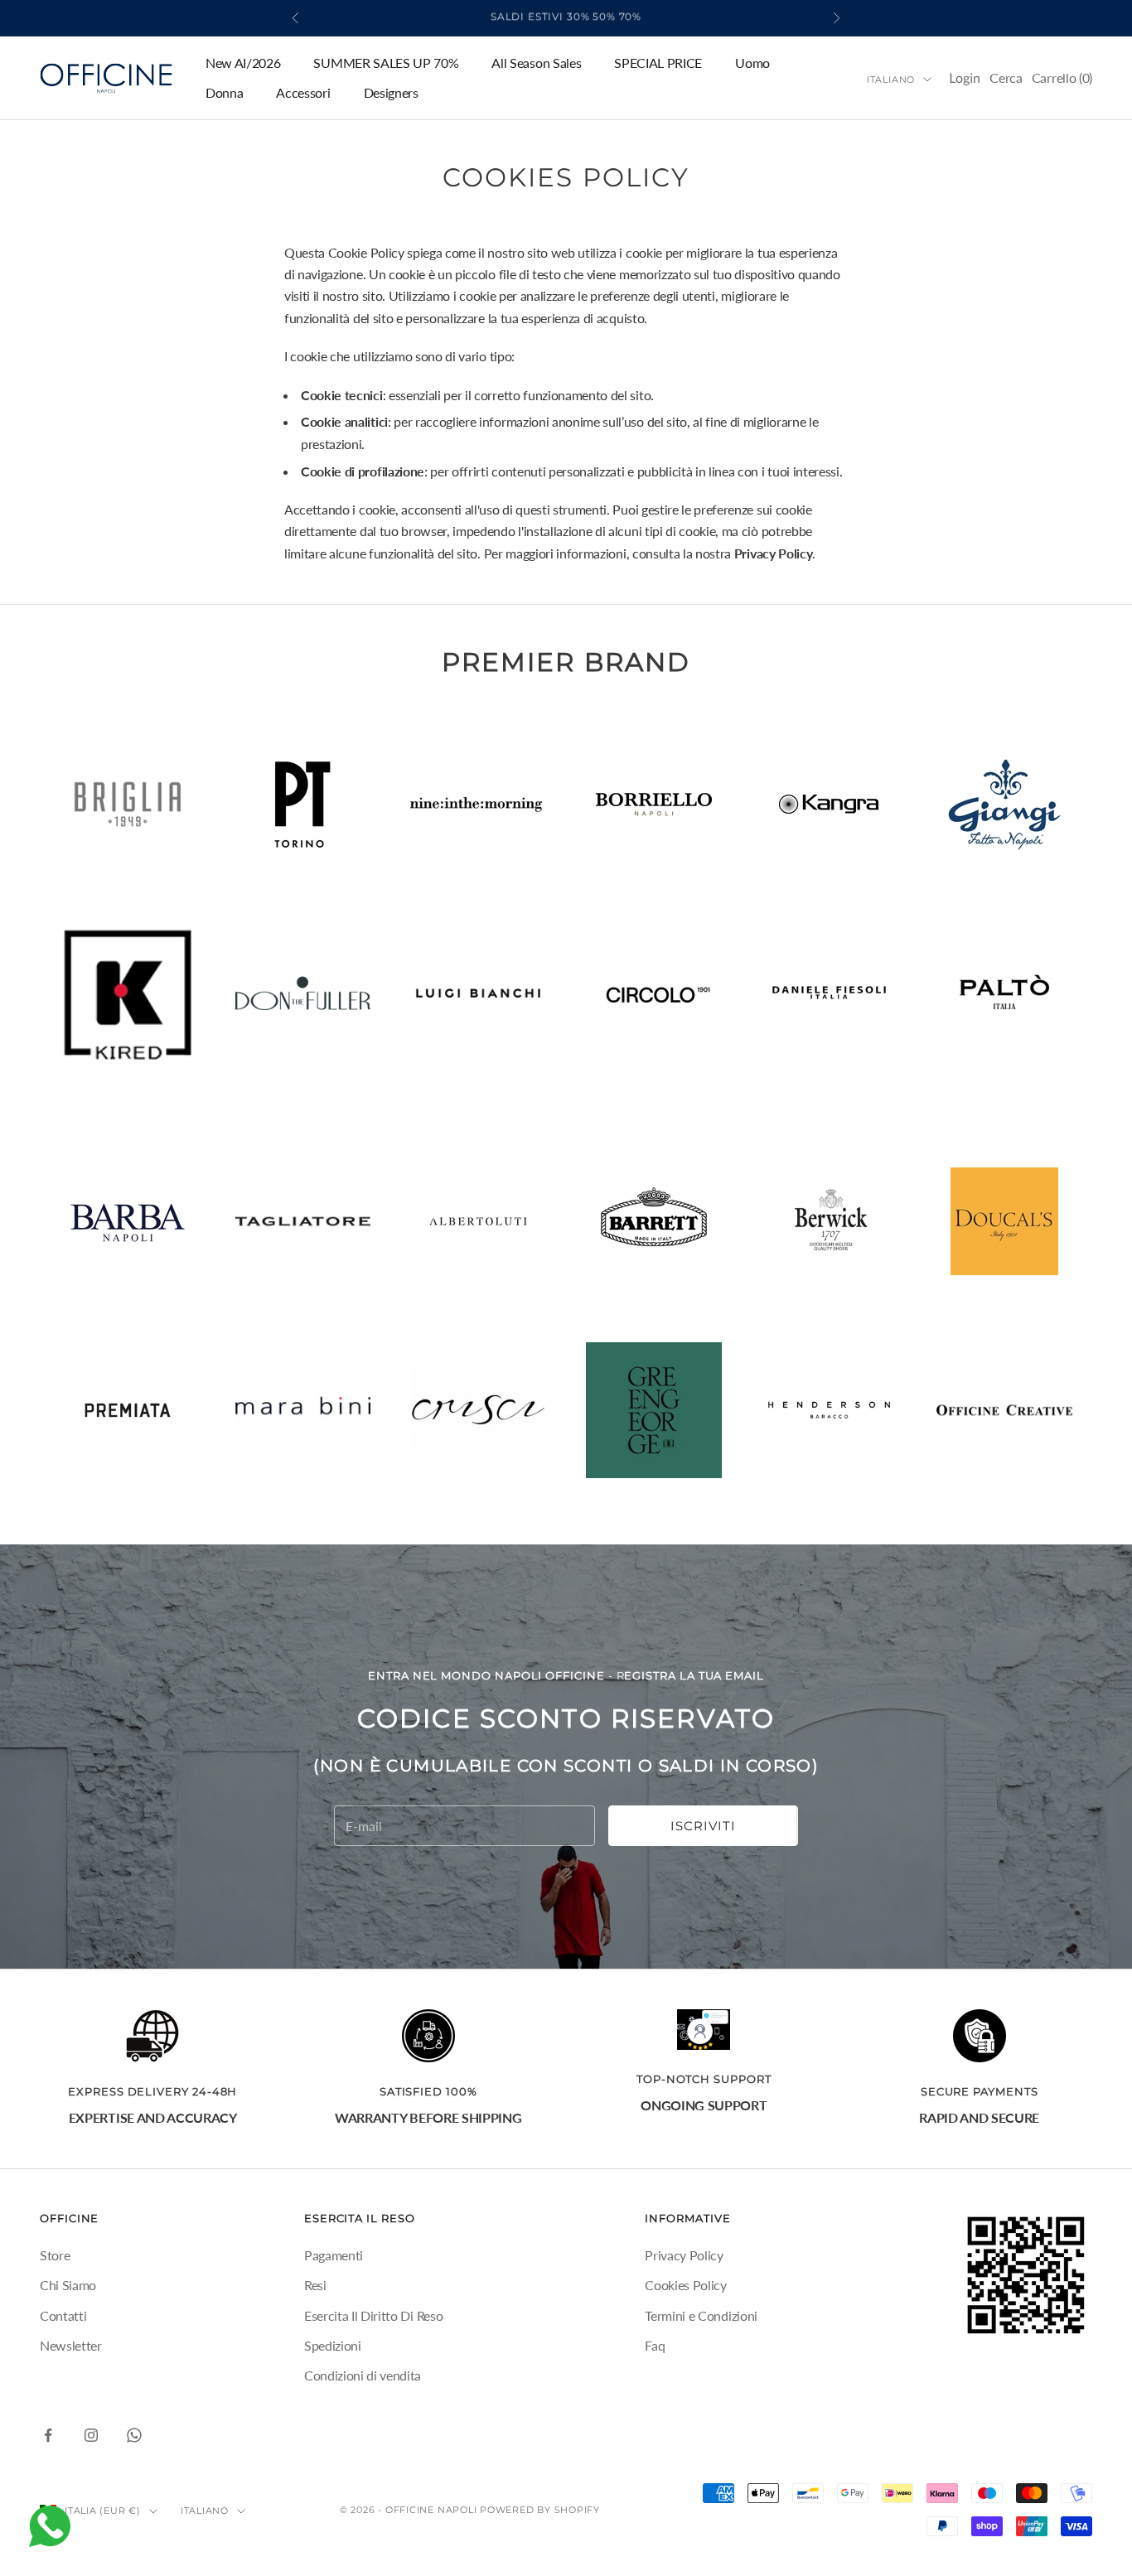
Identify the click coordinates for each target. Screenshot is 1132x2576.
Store (55, 2255)
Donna (224, 92)
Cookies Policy (686, 2285)
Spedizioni (333, 2345)
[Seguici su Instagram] (91, 2435)
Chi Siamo (68, 2285)
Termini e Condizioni (701, 2315)
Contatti (63, 2315)
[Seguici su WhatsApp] (134, 2435)
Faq (655, 2345)
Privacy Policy (684, 2255)
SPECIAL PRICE (658, 63)
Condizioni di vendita (363, 2375)
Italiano (891, 80)
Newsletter (71, 2345)
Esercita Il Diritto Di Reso (373, 2315)
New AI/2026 (243, 63)
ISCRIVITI (703, 1826)
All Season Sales (536, 63)
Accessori (303, 92)
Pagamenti (334, 2255)
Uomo (752, 63)
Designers (391, 92)
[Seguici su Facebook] (48, 2435)
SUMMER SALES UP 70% (386, 63)
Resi (315, 2285)
